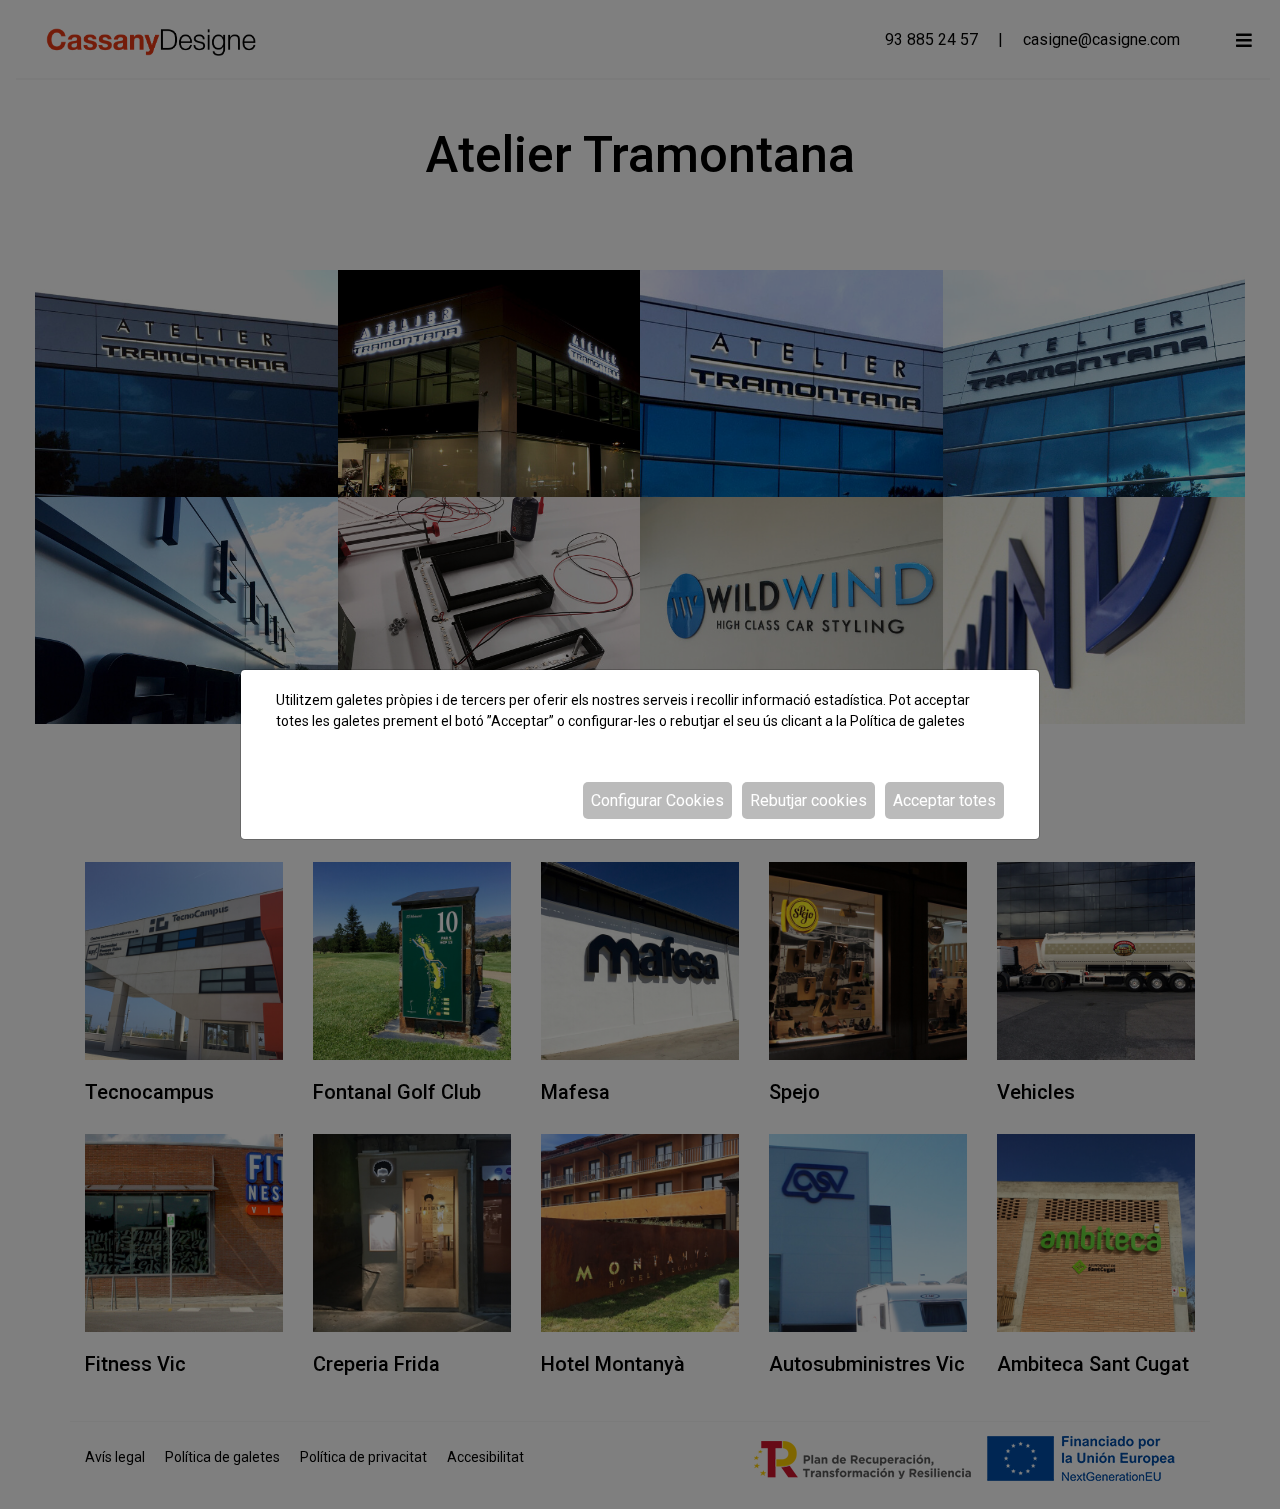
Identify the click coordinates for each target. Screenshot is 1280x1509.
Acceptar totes (944, 800)
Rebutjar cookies (808, 800)
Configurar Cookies (657, 800)
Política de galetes (907, 721)
